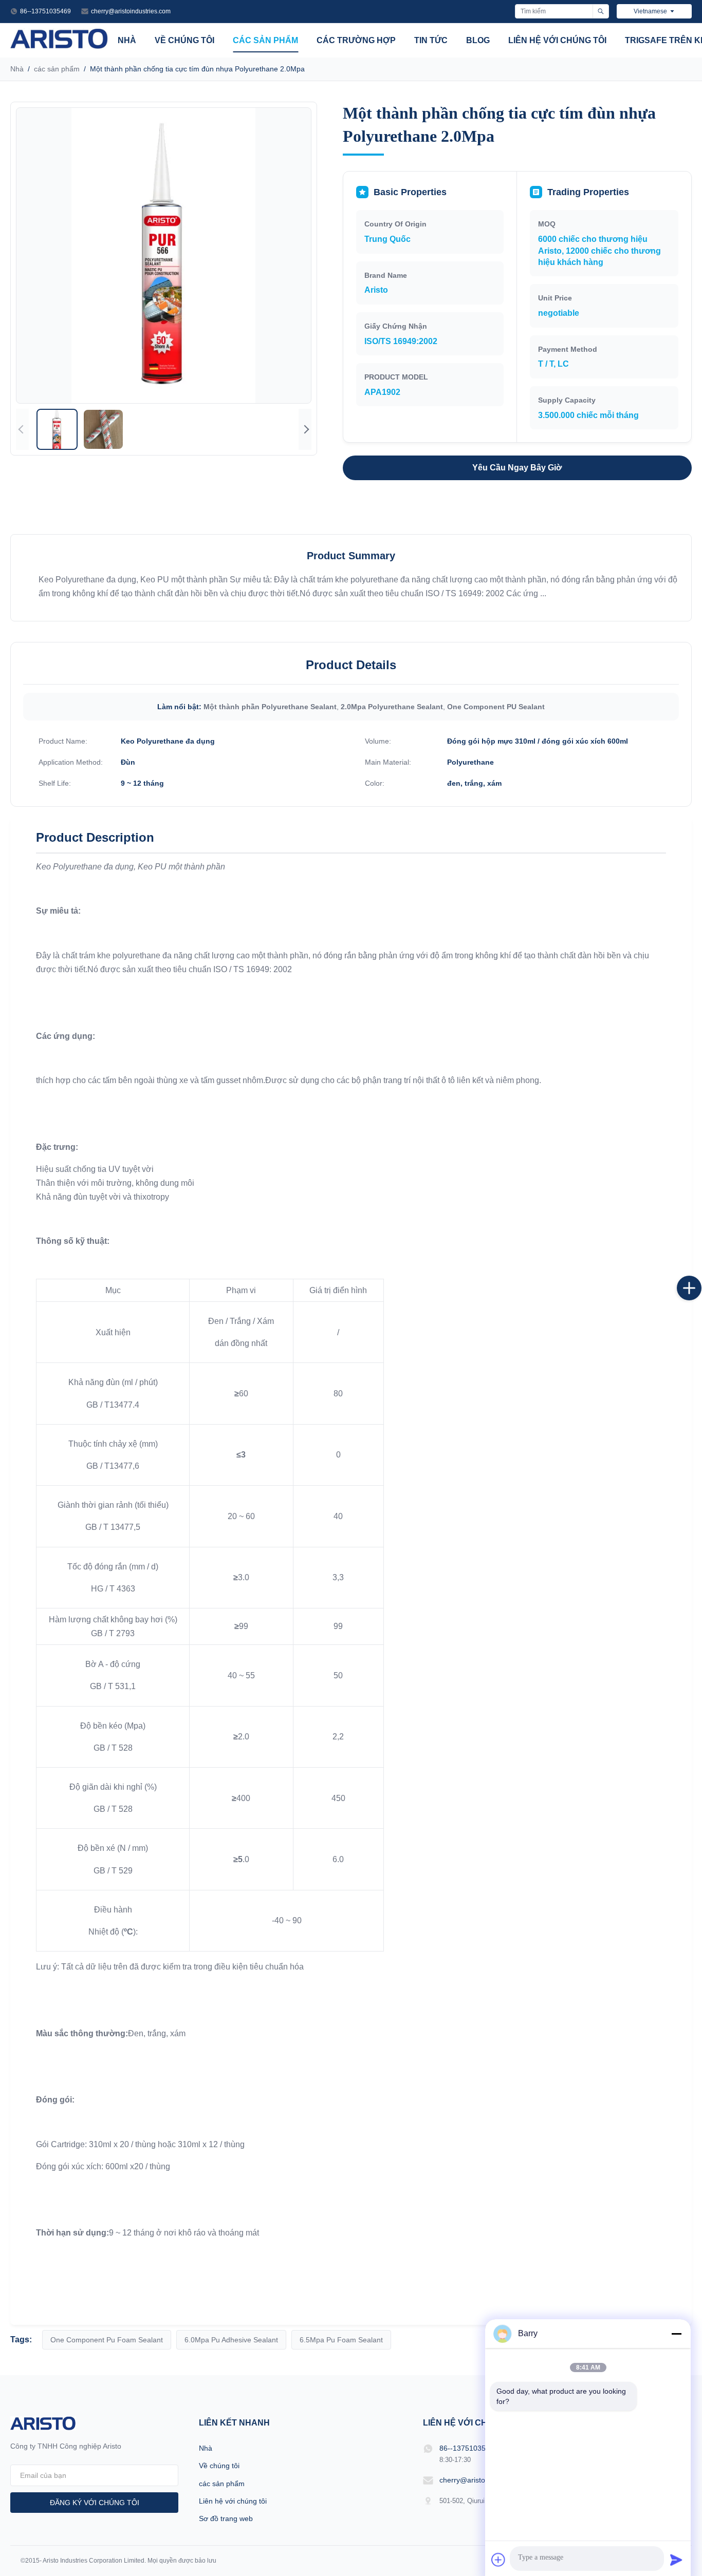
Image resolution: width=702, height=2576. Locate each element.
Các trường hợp (356, 40)
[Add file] (498, 2560)
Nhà (127, 40)
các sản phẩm (265, 40)
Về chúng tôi (184, 40)
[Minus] (676, 2334)
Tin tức (431, 40)
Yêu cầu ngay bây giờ (517, 468)
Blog (478, 40)
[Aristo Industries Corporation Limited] (59, 46)
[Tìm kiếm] (601, 11)
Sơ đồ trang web (226, 2518)
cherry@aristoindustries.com (131, 11)
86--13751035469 (45, 11)
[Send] (676, 2560)
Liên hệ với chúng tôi (557, 40)
